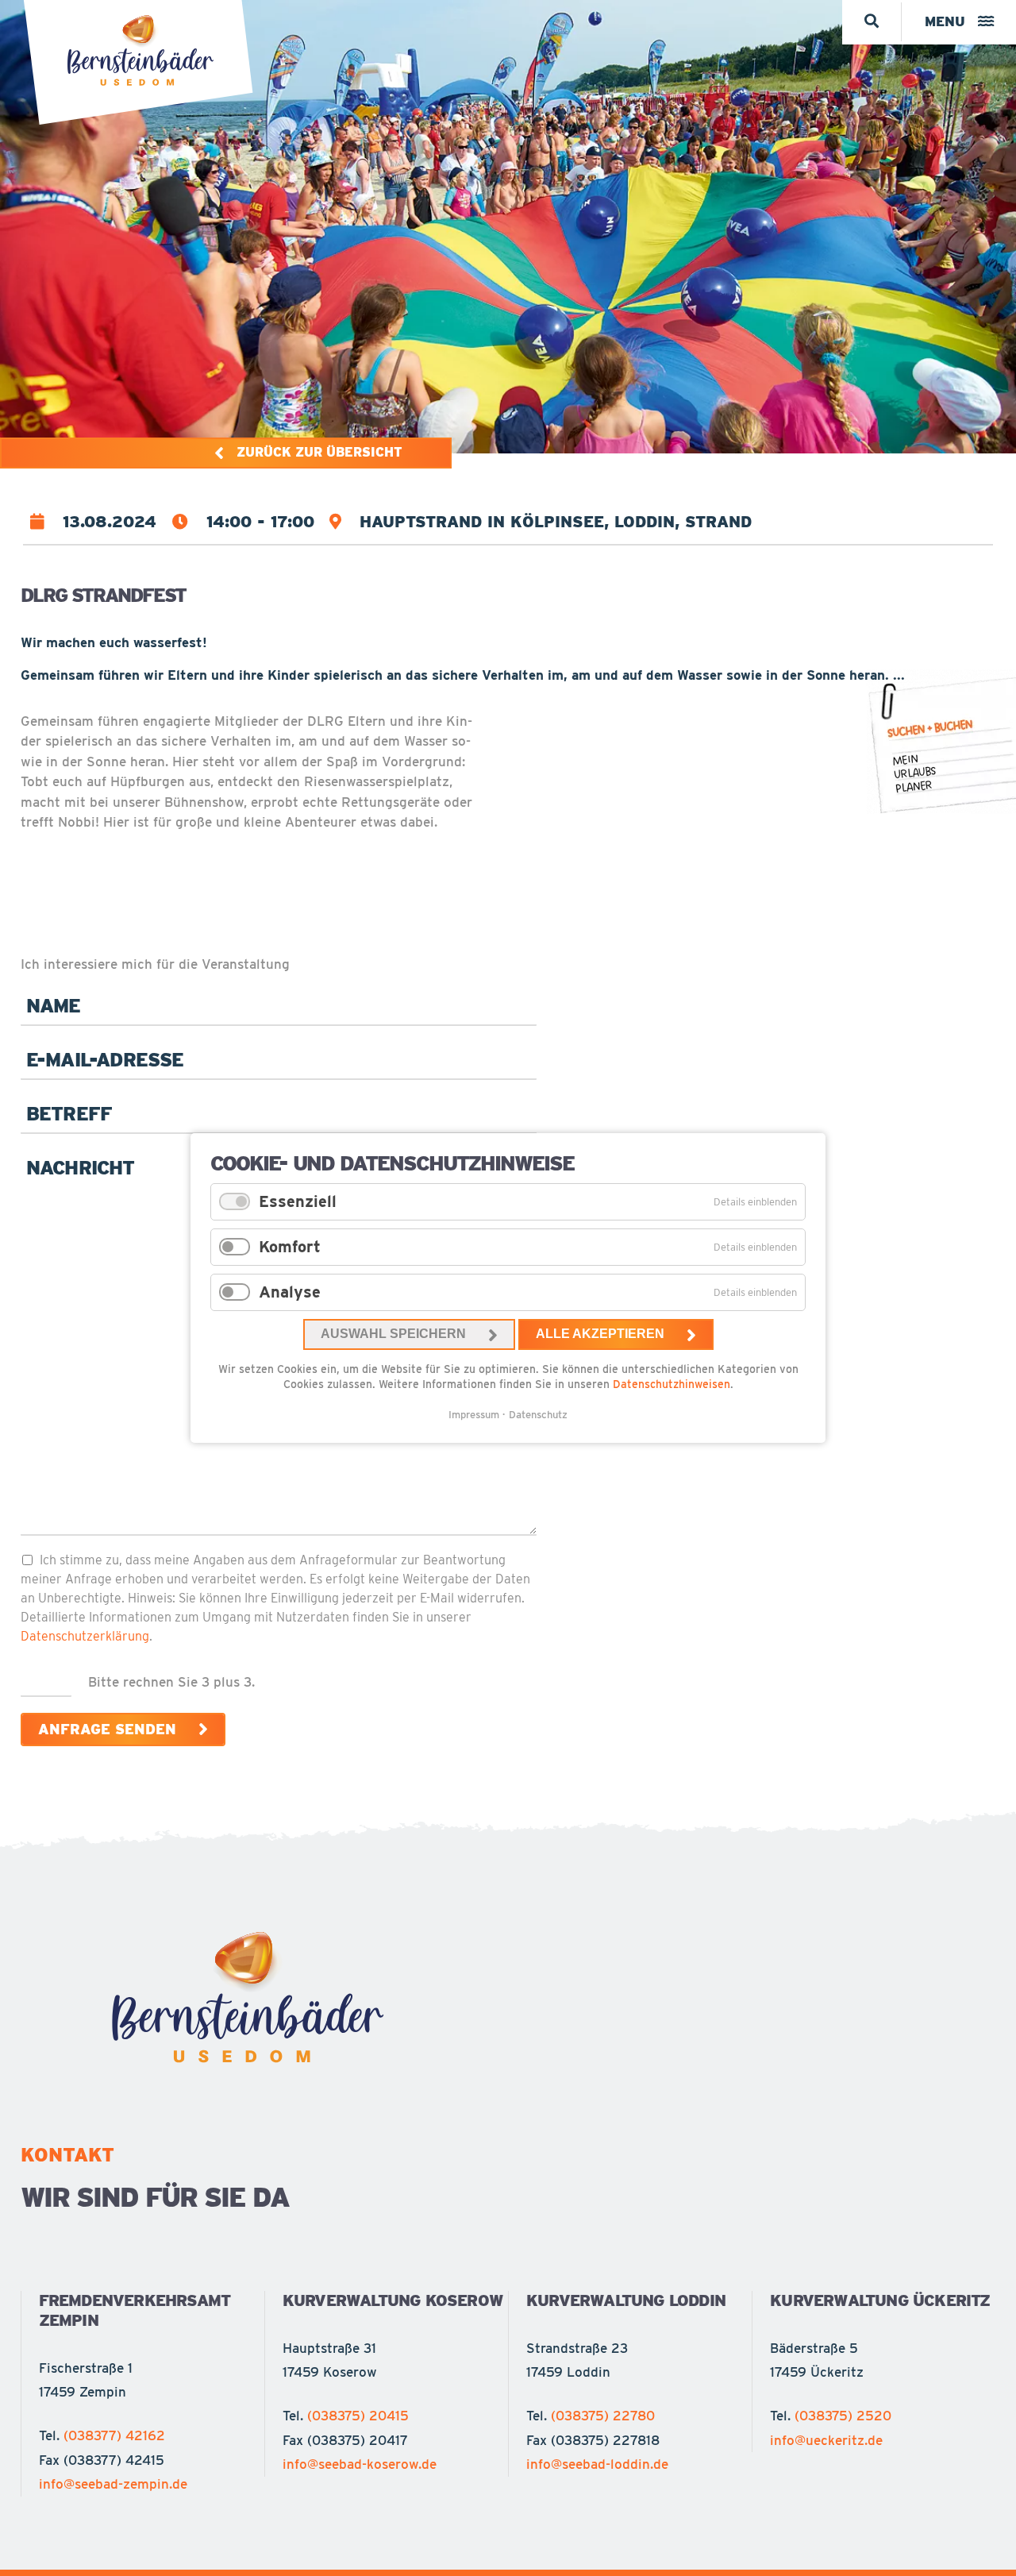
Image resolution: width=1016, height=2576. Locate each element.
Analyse (290, 1292)
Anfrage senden (107, 1729)
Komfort (290, 1247)
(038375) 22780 (603, 2416)
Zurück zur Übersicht (319, 452)
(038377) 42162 (114, 2435)
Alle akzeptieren (600, 1334)
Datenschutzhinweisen (672, 1384)
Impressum (474, 1415)
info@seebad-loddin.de (597, 2464)
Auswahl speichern (393, 1334)
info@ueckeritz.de (826, 2440)
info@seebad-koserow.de (360, 2464)
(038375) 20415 (358, 2416)
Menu (945, 21)
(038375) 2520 (843, 2416)
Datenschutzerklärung (85, 1636)
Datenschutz (538, 1415)
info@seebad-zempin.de (113, 2484)
